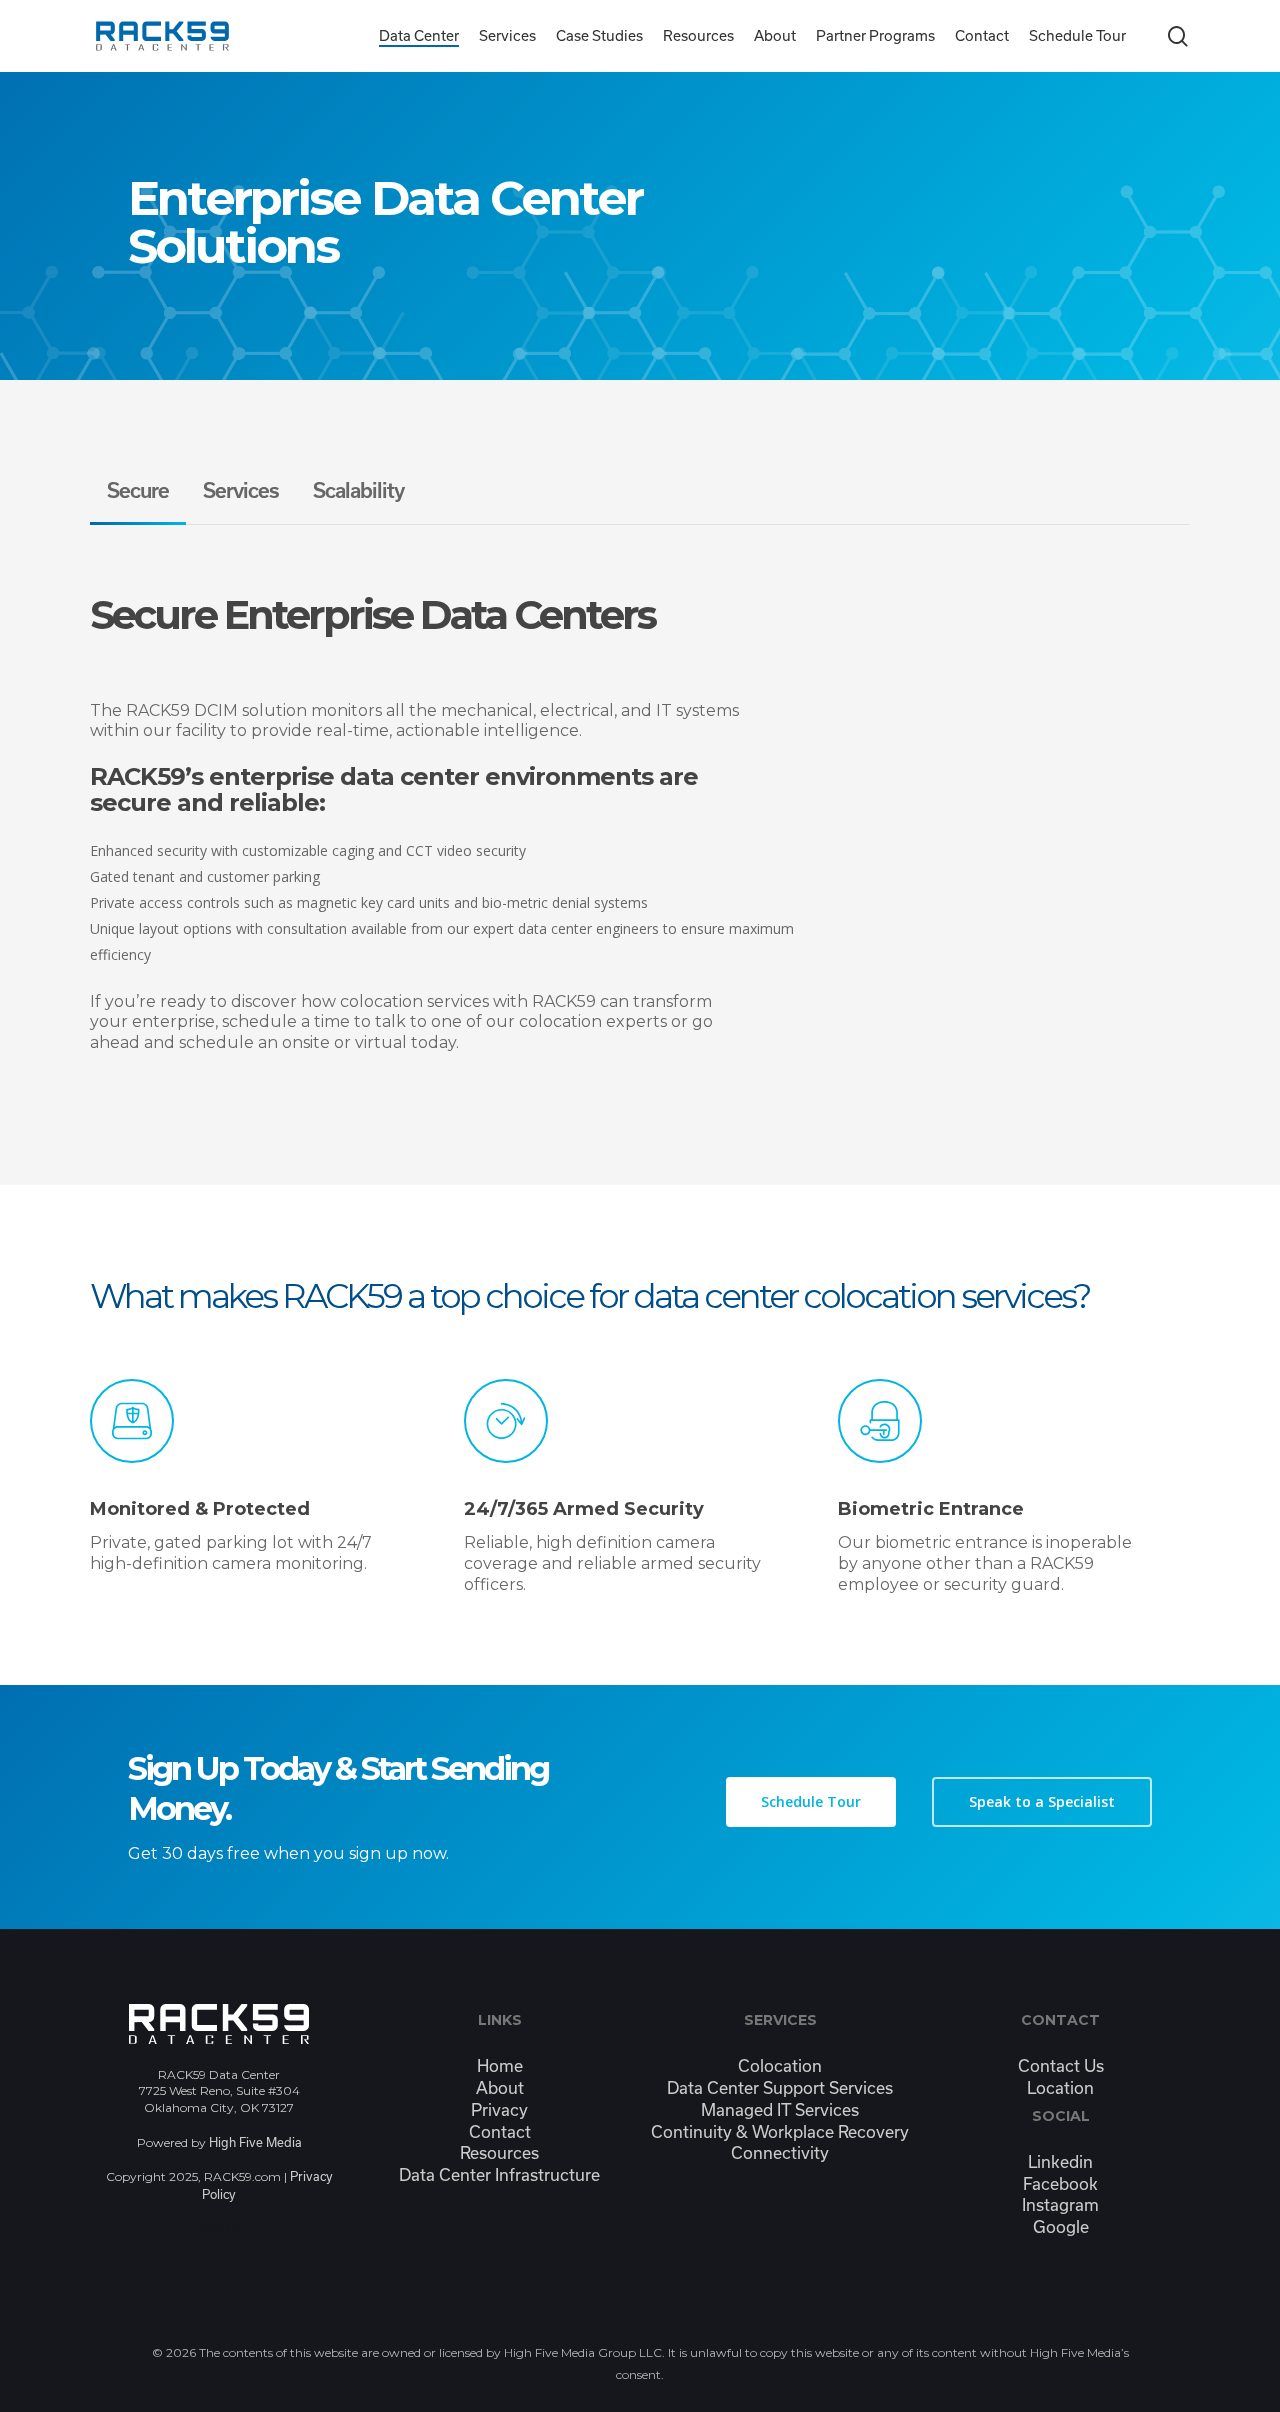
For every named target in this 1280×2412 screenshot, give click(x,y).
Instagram (1060, 2204)
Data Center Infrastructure (499, 2174)
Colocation (780, 2065)
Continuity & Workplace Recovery (780, 2131)
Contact (500, 2131)
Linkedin (1060, 2161)
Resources (499, 2152)
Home (500, 2065)
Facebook (1060, 2183)
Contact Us (1061, 2065)
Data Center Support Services (780, 2087)
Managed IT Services (780, 2109)
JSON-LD (219, 2229)
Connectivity (780, 2152)
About (500, 2087)
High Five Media (255, 2142)
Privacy (499, 2109)
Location (1060, 2087)
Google (1061, 2226)
